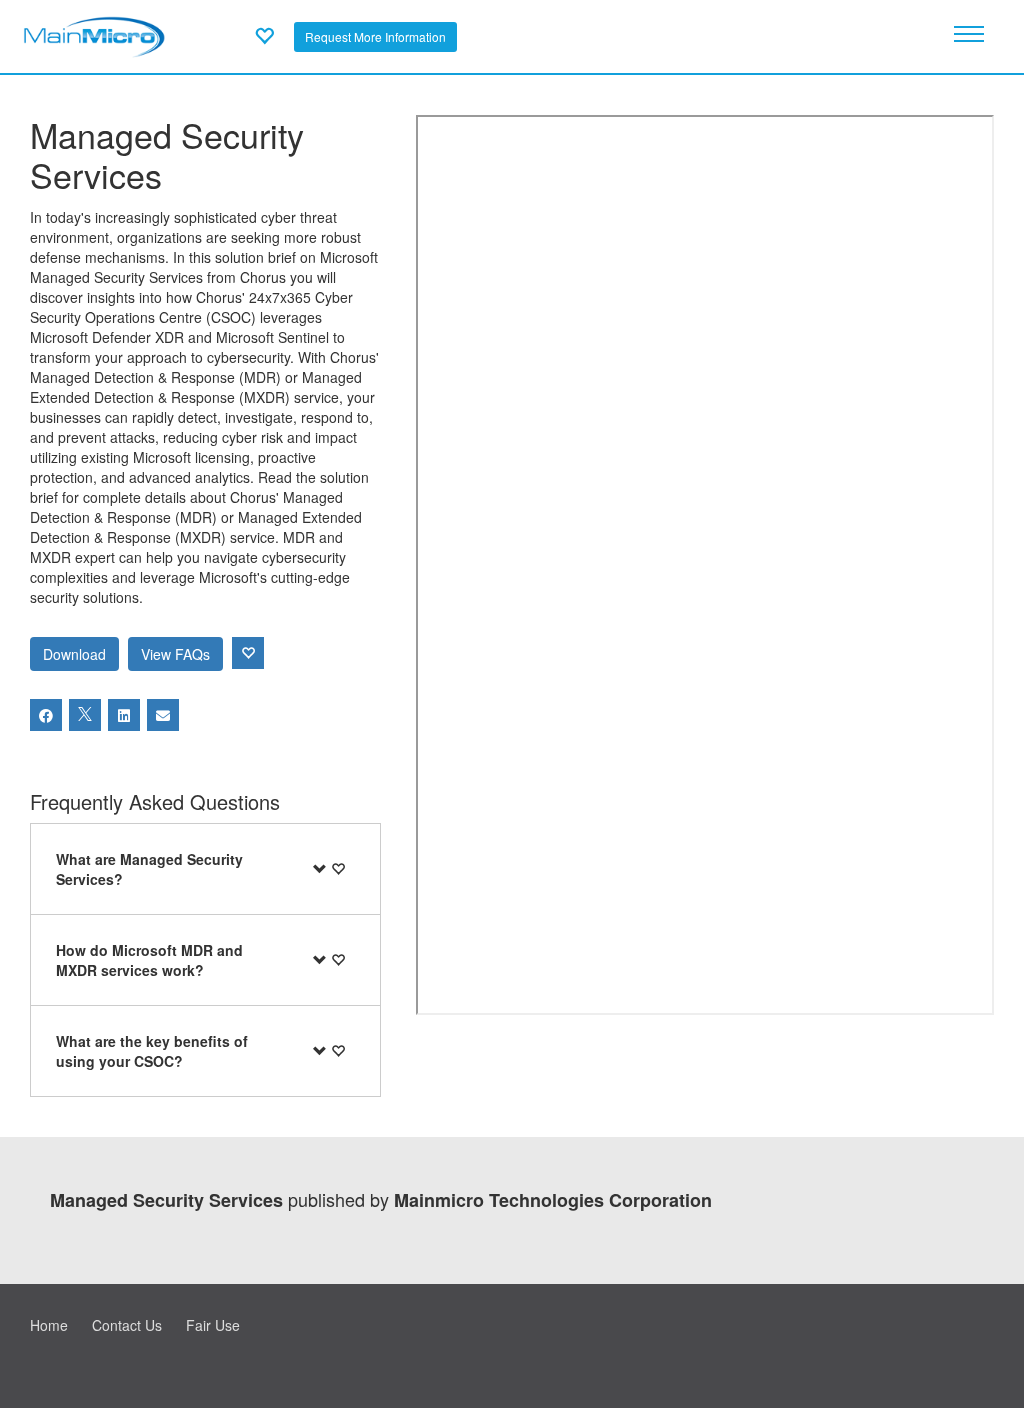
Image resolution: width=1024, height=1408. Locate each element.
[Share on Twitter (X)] (85, 715)
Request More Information (375, 36)
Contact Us (127, 1325)
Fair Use (213, 1325)
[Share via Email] (163, 715)
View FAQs (175, 654)
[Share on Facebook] (46, 715)
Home (49, 1325)
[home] (94, 34)
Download (74, 654)
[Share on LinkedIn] (124, 715)
